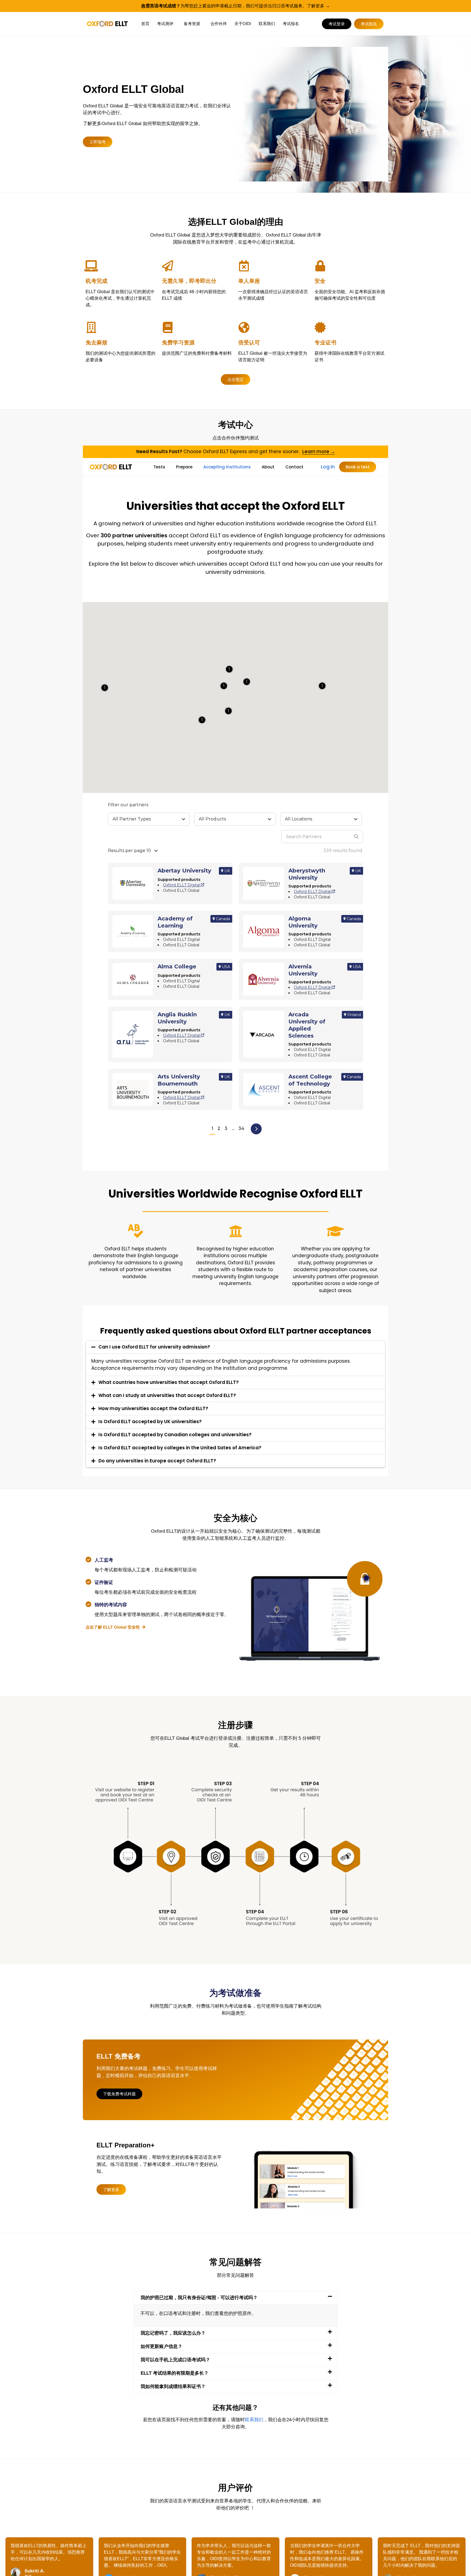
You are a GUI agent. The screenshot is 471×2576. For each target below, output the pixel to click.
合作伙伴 (219, 24)
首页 (145, 24)
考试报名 (291, 24)
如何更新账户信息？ (161, 2346)
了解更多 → (318, 6)
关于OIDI (243, 24)
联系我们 (267, 24)
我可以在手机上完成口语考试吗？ (175, 2360)
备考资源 (192, 24)
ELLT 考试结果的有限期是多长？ (175, 2373)
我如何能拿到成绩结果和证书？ (173, 2386)
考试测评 (165, 24)
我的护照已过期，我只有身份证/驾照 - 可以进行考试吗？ (199, 2298)
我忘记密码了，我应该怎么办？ (173, 2333)
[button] (235, 2298)
